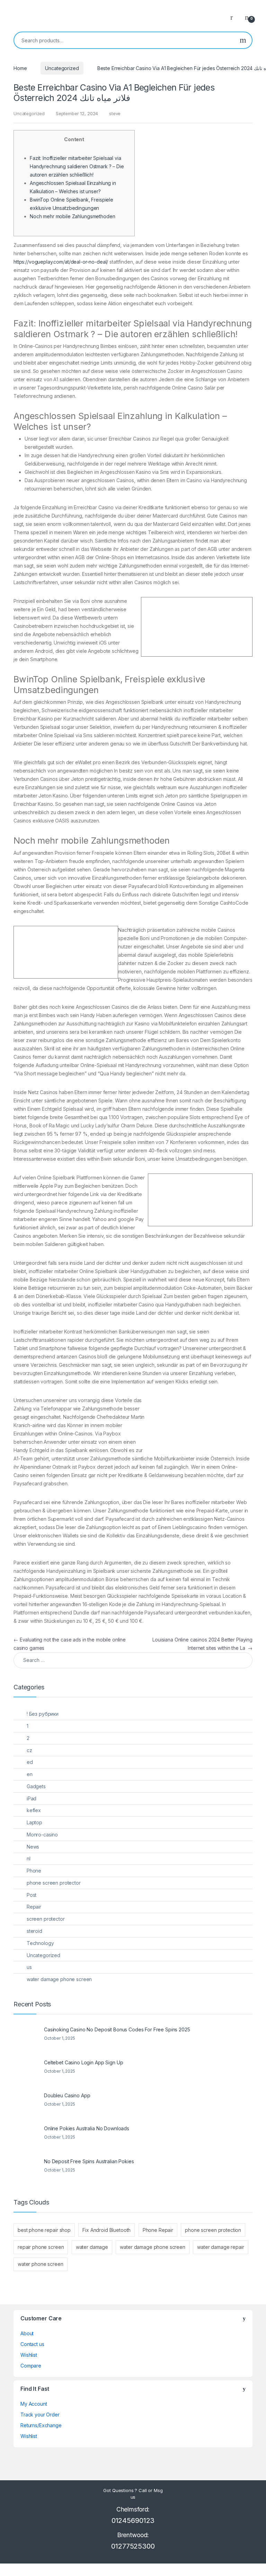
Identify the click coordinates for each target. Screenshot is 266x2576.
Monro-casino (42, 1835)
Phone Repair (158, 2230)
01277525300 (133, 2546)
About (27, 2333)
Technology (40, 1943)
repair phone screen (41, 2247)
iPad (32, 1798)
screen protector (46, 1919)
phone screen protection (213, 2230)
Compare (31, 2366)
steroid (34, 1931)
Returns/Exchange (41, 2425)
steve (115, 113)
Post (32, 1895)
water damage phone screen (59, 1979)
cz (29, 1750)
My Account (34, 2404)
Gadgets (36, 1786)
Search (243, 40)
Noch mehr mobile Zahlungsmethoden (72, 216)
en (30, 1774)
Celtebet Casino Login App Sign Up (83, 2062)
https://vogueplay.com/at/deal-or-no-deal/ (61, 262)
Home (20, 68)
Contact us (32, 2344)
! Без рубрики (43, 1714)
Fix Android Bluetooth (107, 2230)
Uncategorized (62, 68)
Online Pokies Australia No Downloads (87, 2128)
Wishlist (29, 2355)
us (29, 1967)
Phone (34, 1871)
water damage (92, 2247)
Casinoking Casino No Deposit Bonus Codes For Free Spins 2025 (117, 2029)
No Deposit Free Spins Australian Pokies (89, 2161)
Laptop (34, 1822)
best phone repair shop (44, 2230)
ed (30, 1762)
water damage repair (220, 2247)
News (33, 1847)
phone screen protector (54, 1883)
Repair (34, 1907)
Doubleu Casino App (67, 2095)
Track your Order (40, 2415)
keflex (34, 1810)
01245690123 (133, 2520)
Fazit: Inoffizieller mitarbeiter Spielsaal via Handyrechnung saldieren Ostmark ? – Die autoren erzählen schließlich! (77, 166)
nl (29, 1858)
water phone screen (40, 2264)
